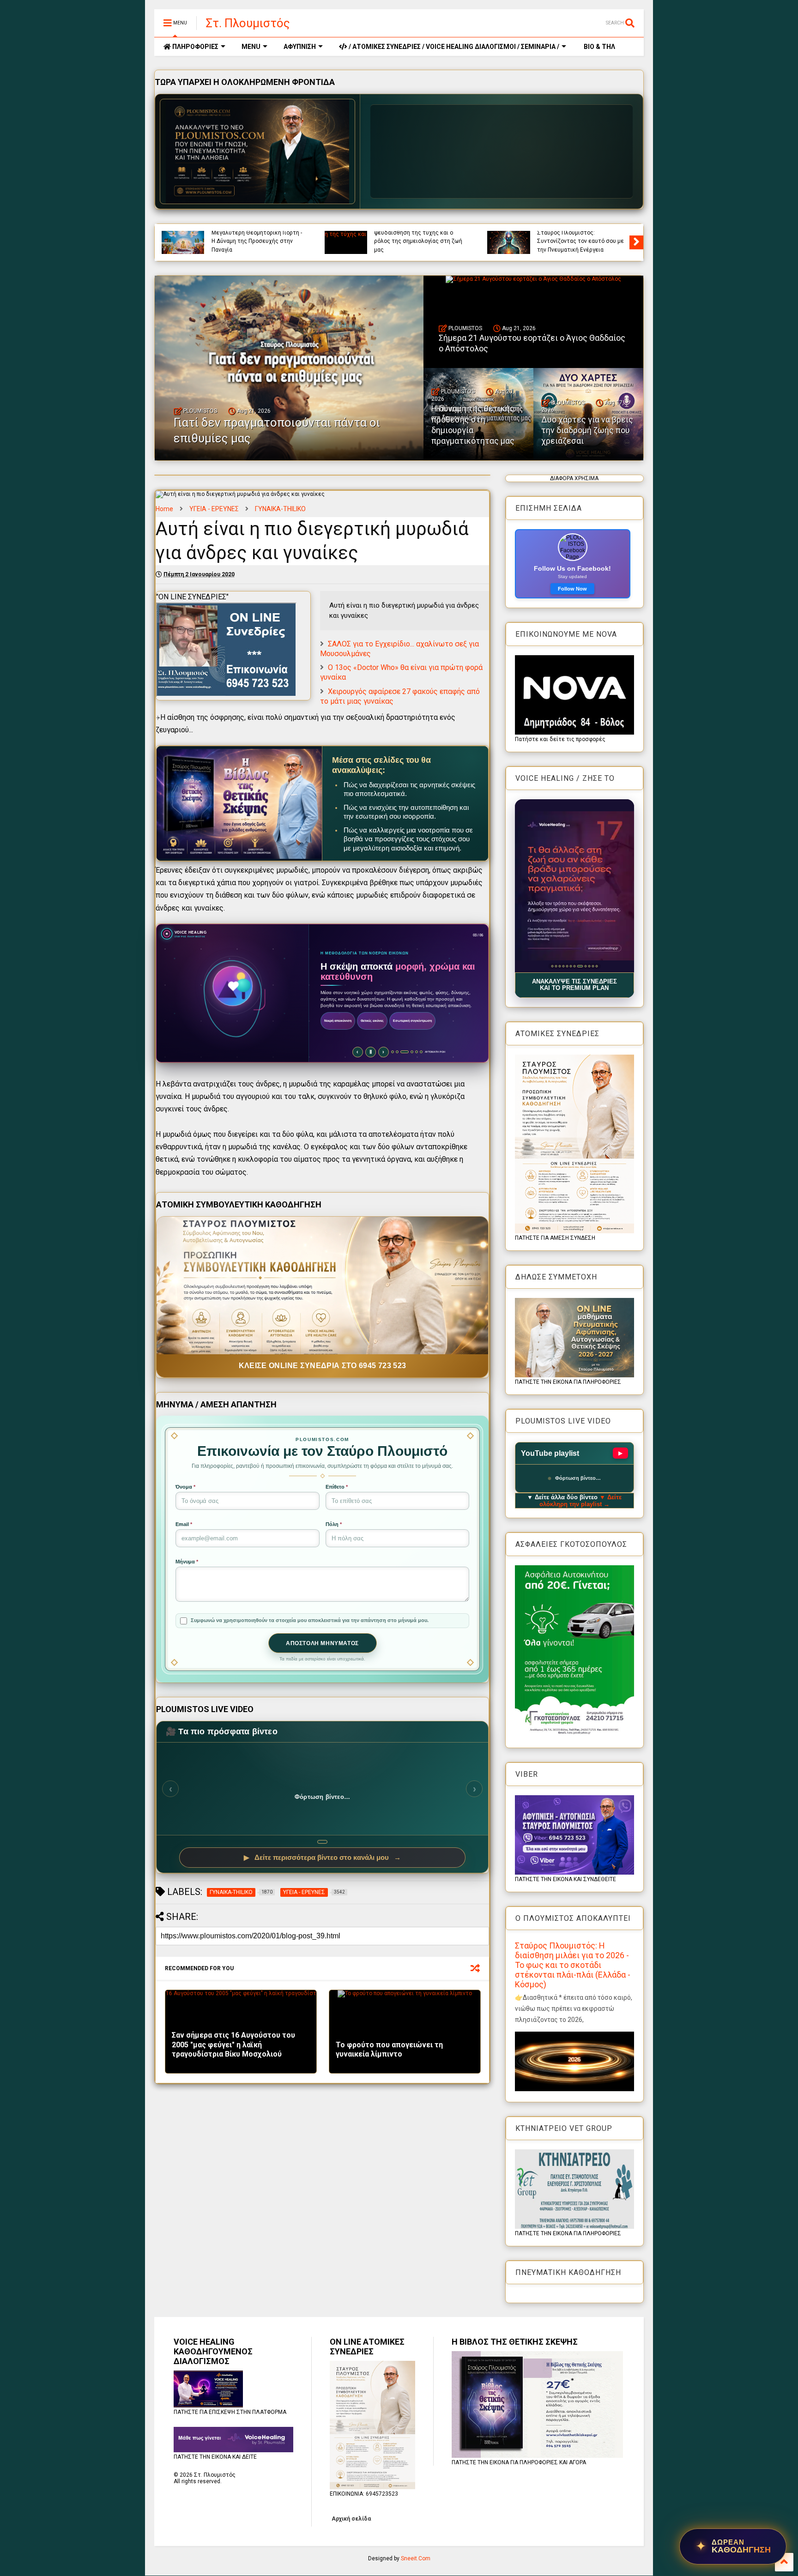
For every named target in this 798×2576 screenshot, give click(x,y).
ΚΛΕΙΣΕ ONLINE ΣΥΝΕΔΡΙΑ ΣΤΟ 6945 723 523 (323, 1366)
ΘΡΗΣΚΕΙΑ (550, 234)
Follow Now (572, 589)
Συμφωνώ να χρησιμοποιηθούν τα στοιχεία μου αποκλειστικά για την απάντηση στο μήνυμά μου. (310, 1620)
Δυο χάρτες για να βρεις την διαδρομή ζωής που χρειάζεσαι (587, 430)
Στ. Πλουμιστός (248, 23)
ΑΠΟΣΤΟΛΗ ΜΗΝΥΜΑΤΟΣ (322, 1643)
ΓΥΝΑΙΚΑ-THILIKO (280, 509)
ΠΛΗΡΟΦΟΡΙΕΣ (195, 47)
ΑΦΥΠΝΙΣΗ (300, 47)
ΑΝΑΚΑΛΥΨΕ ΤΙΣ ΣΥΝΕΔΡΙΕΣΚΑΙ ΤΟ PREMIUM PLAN (574, 985)
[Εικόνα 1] (552, 966)
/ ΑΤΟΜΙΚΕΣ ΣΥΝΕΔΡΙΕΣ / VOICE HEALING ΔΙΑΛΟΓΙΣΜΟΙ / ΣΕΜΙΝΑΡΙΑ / (453, 47)
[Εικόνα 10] (585, 966)
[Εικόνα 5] (567, 966)
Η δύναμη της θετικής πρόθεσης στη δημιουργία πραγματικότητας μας (473, 425)
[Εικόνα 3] (559, 966)
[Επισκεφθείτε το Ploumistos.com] (258, 151)
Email (184, 1524)
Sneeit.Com (416, 2558)
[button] (575, 886)
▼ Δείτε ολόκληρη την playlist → (581, 1501)
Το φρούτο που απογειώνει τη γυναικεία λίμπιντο (389, 2050)
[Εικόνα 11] (591, 966)
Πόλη (334, 1524)
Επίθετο (337, 1487)
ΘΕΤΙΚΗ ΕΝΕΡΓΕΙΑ (426, 234)
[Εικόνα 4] (563, 966)
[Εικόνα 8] (578, 966)
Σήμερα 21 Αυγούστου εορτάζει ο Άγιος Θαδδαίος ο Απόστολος (581, 245)
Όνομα (185, 1487)
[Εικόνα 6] (571, 966)
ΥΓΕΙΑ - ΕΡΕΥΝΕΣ (214, 509)
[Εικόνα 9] (582, 966)
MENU (251, 47)
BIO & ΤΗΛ (599, 47)
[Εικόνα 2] (556, 966)
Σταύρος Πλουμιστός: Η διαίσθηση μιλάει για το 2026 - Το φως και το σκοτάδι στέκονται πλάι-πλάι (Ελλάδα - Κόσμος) (573, 1965)
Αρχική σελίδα (351, 2519)
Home (164, 509)
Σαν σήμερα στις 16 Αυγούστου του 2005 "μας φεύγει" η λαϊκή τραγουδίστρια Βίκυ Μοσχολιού (233, 2045)
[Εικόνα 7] (574, 966)
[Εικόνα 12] (596, 966)
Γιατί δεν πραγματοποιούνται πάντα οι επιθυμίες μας (420, 245)
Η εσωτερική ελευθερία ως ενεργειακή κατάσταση (248, 245)
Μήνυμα (187, 1562)
